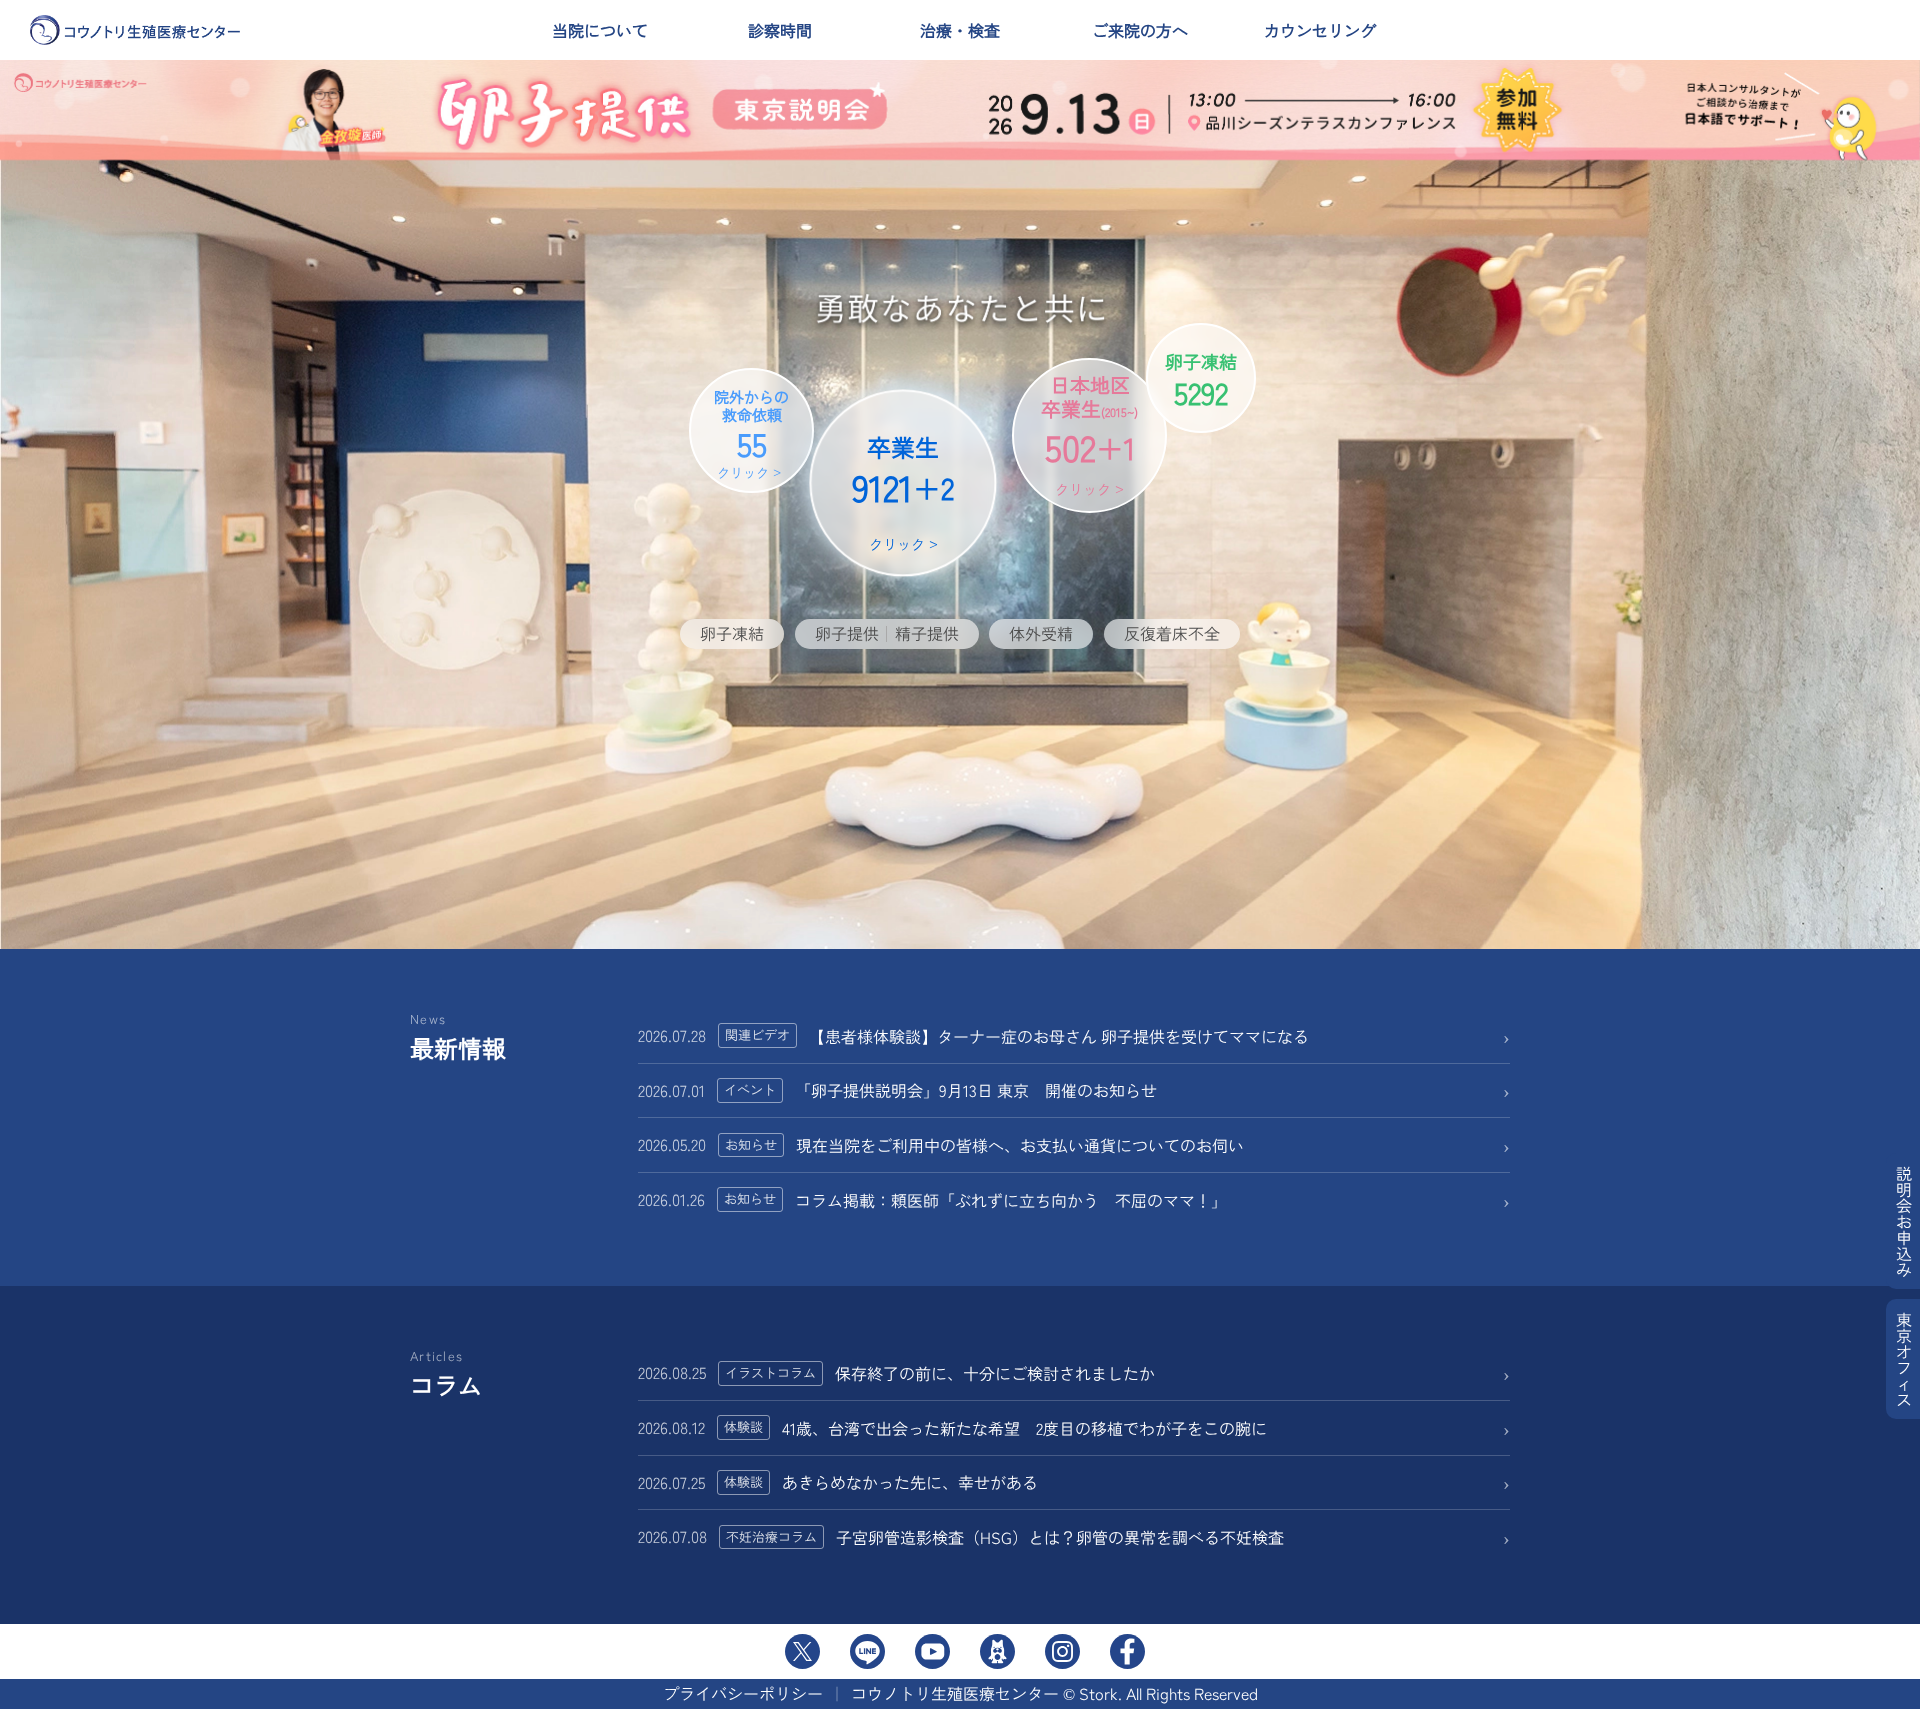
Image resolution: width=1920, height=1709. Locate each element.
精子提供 (927, 633)
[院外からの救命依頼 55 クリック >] (733, 566)
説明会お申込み (1904, 1221)
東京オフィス (1904, 1359)
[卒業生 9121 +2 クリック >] (890, 566)
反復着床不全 (1172, 633)
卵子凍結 (732, 633)
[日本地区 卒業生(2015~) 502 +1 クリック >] (1061, 566)
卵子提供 (847, 633)
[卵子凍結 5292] (1196, 566)
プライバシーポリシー (743, 1693)
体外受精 (1041, 633)
